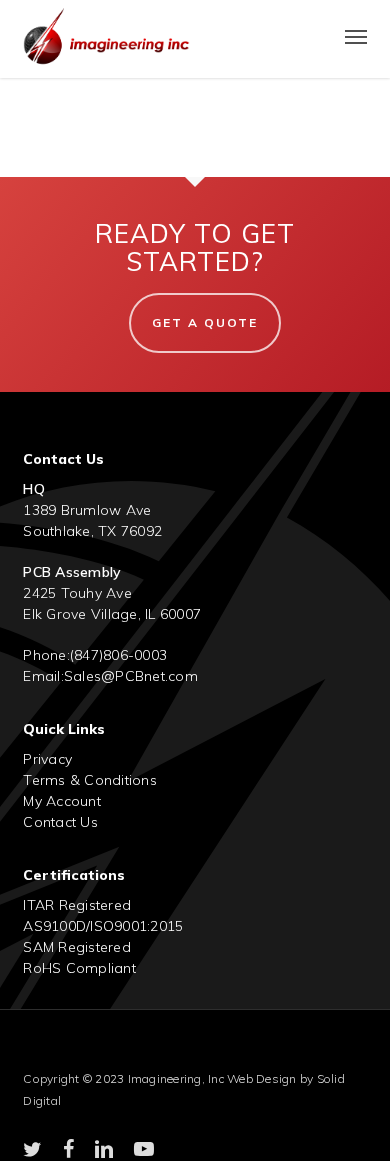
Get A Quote (205, 322)
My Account (62, 801)
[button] (356, 36)
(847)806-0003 (118, 655)
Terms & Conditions (90, 780)
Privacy (47, 759)
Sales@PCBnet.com (131, 676)
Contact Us (60, 822)
